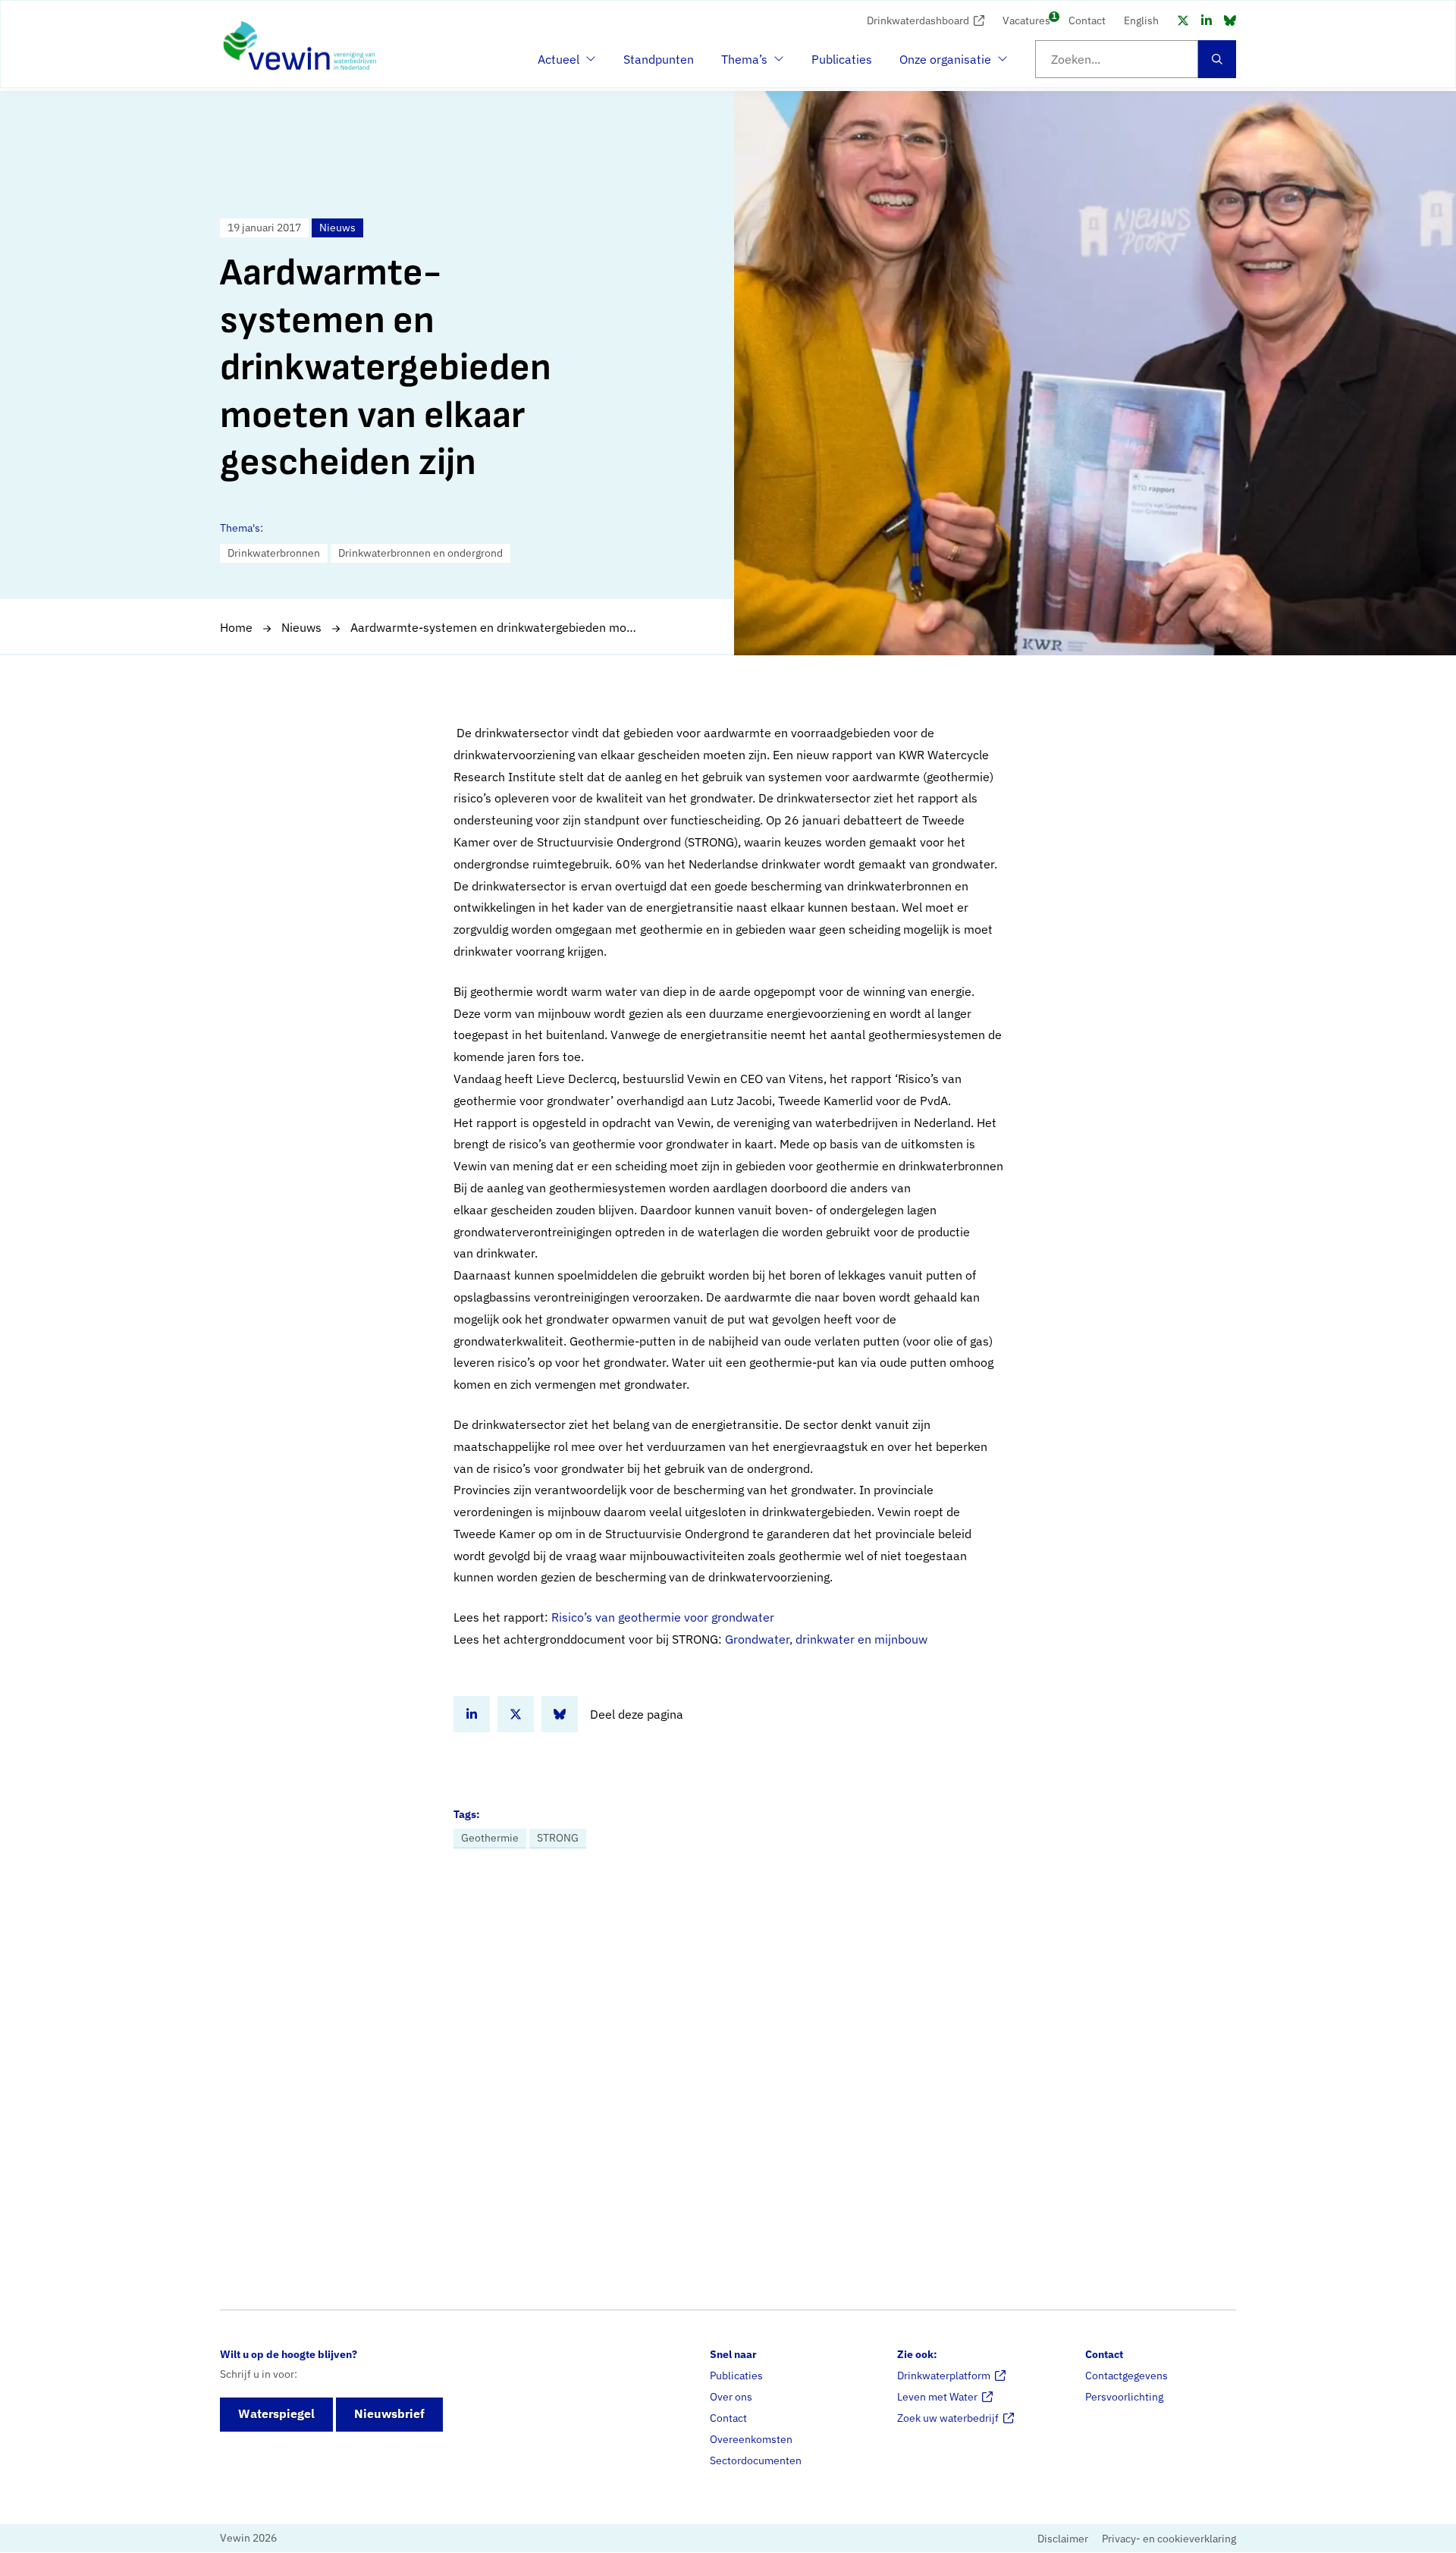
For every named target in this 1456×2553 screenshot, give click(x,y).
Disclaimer (1063, 2539)
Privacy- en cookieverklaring (1169, 2539)
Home (236, 627)
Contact (1087, 20)
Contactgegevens (1127, 2376)
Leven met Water (937, 2397)
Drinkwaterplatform (944, 2376)
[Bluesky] (1230, 20)
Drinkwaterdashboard (918, 20)
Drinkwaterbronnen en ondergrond (420, 553)
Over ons (731, 2397)
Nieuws (301, 627)
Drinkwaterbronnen (274, 553)
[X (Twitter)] (1183, 20)
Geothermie (490, 1838)
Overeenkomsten (751, 2439)
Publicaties (842, 59)
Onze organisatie (945, 64)
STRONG (558, 1838)
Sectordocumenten (756, 2460)
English (1141, 20)
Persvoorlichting (1124, 2397)
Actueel (565, 64)
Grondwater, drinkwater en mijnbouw (826, 1639)
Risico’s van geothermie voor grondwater (663, 1617)
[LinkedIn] (1207, 20)
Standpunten (659, 59)
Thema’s (748, 64)
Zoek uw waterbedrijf (948, 2418)
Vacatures (1026, 19)
